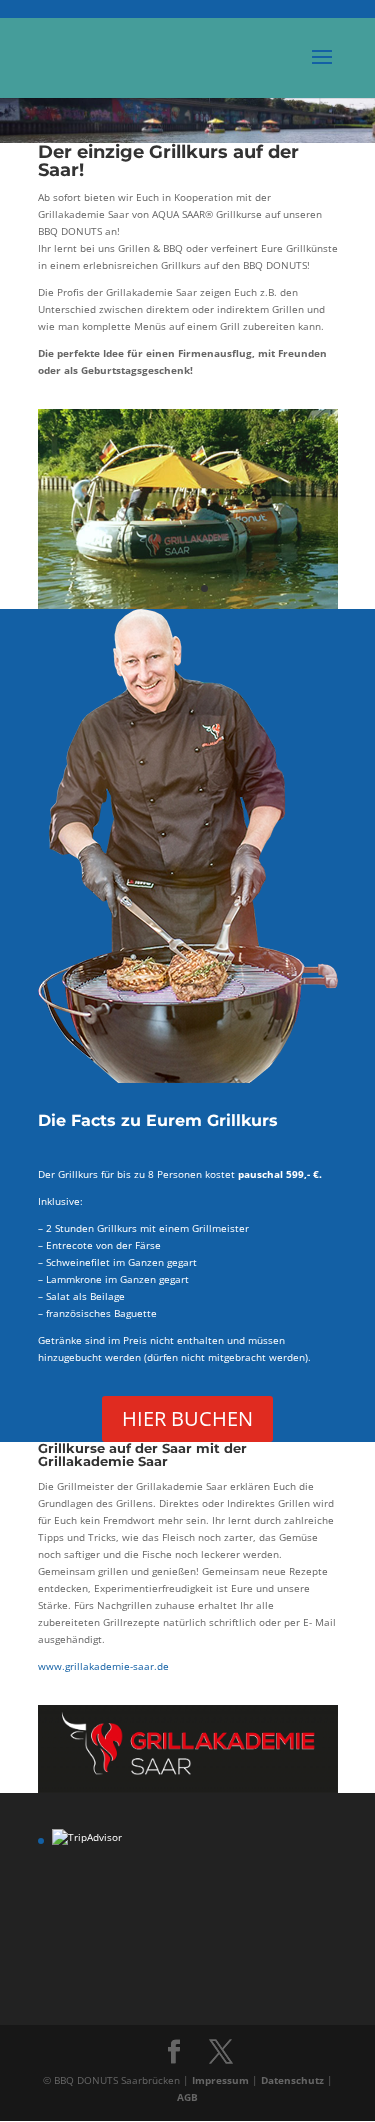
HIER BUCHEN (187, 1418)
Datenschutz (294, 2080)
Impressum (222, 2080)
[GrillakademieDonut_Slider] (188, 605)
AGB (187, 2097)
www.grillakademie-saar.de (103, 1666)
